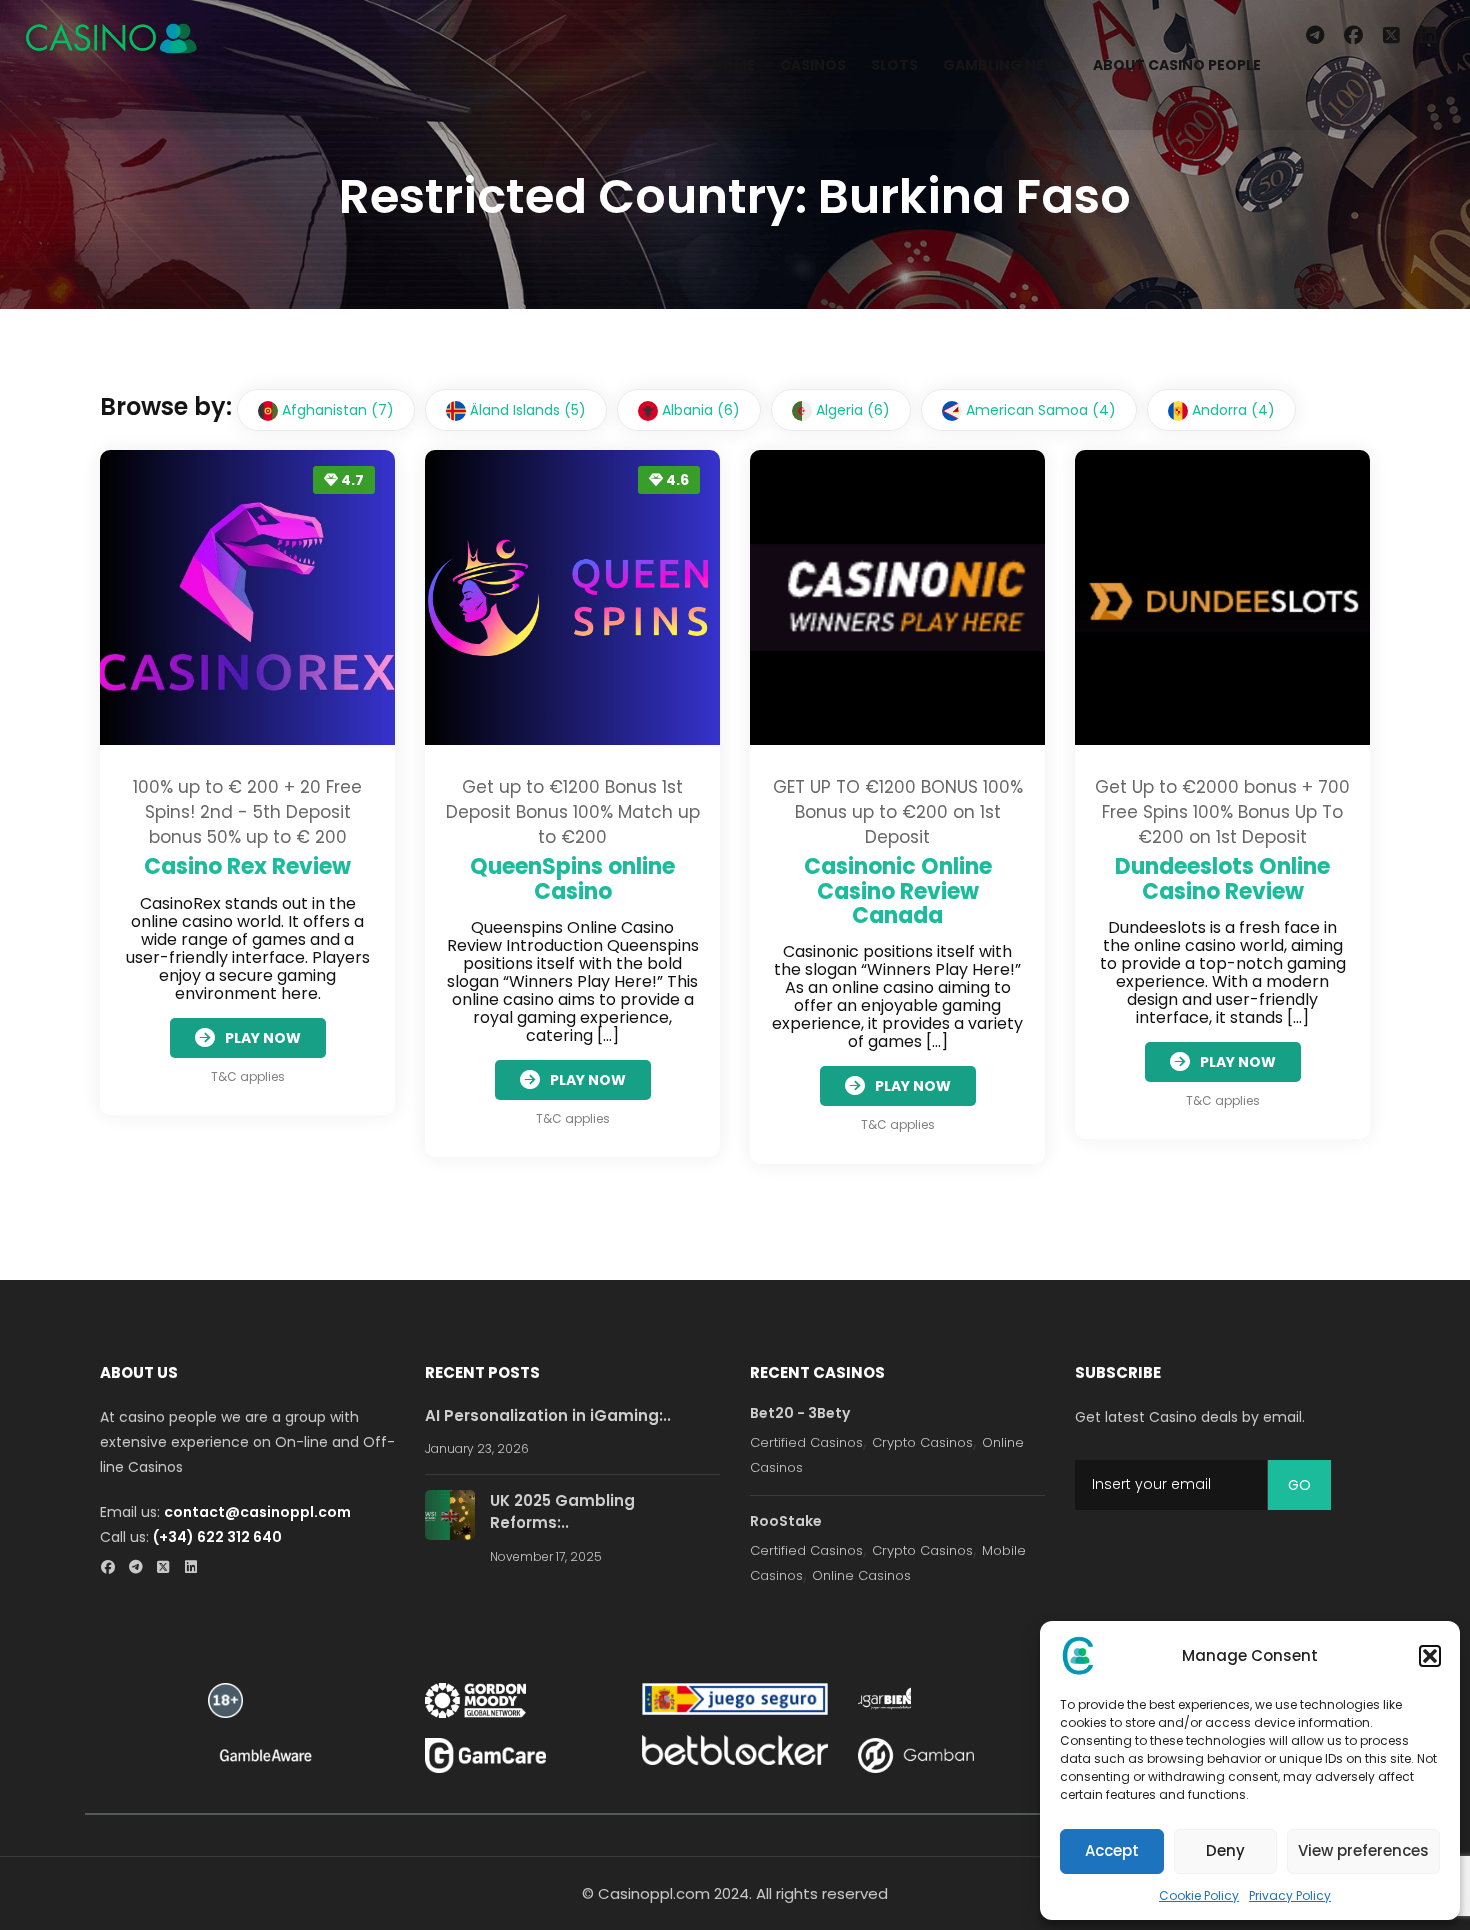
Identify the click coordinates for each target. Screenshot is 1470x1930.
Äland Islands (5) (526, 410)
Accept (1112, 1850)
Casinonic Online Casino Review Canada (898, 890)
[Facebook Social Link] (1353, 36)
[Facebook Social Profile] (113, 1568)
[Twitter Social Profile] (169, 1568)
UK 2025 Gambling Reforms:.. (562, 1512)
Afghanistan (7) (336, 410)
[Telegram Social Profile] (141, 1568)
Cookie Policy (1199, 1895)
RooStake (786, 1521)
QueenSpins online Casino (572, 878)
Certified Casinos (806, 1442)
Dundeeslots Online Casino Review (1222, 878)
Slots (894, 65)
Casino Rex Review (247, 866)
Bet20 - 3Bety (800, 1413)
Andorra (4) (1231, 410)
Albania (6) (699, 410)
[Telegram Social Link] (1315, 36)
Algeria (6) (851, 410)
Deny (1225, 1850)
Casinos (813, 65)
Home (733, 65)
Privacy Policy (1290, 1895)
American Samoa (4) (1039, 410)
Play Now (263, 1038)
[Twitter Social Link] (1391, 36)
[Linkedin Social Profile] (197, 1568)
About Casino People (1177, 65)
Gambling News (1005, 65)
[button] (1430, 1656)
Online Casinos (861, 1575)
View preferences (1363, 1850)
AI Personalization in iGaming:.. (548, 1415)
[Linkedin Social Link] (1432, 36)
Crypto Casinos (922, 1442)
